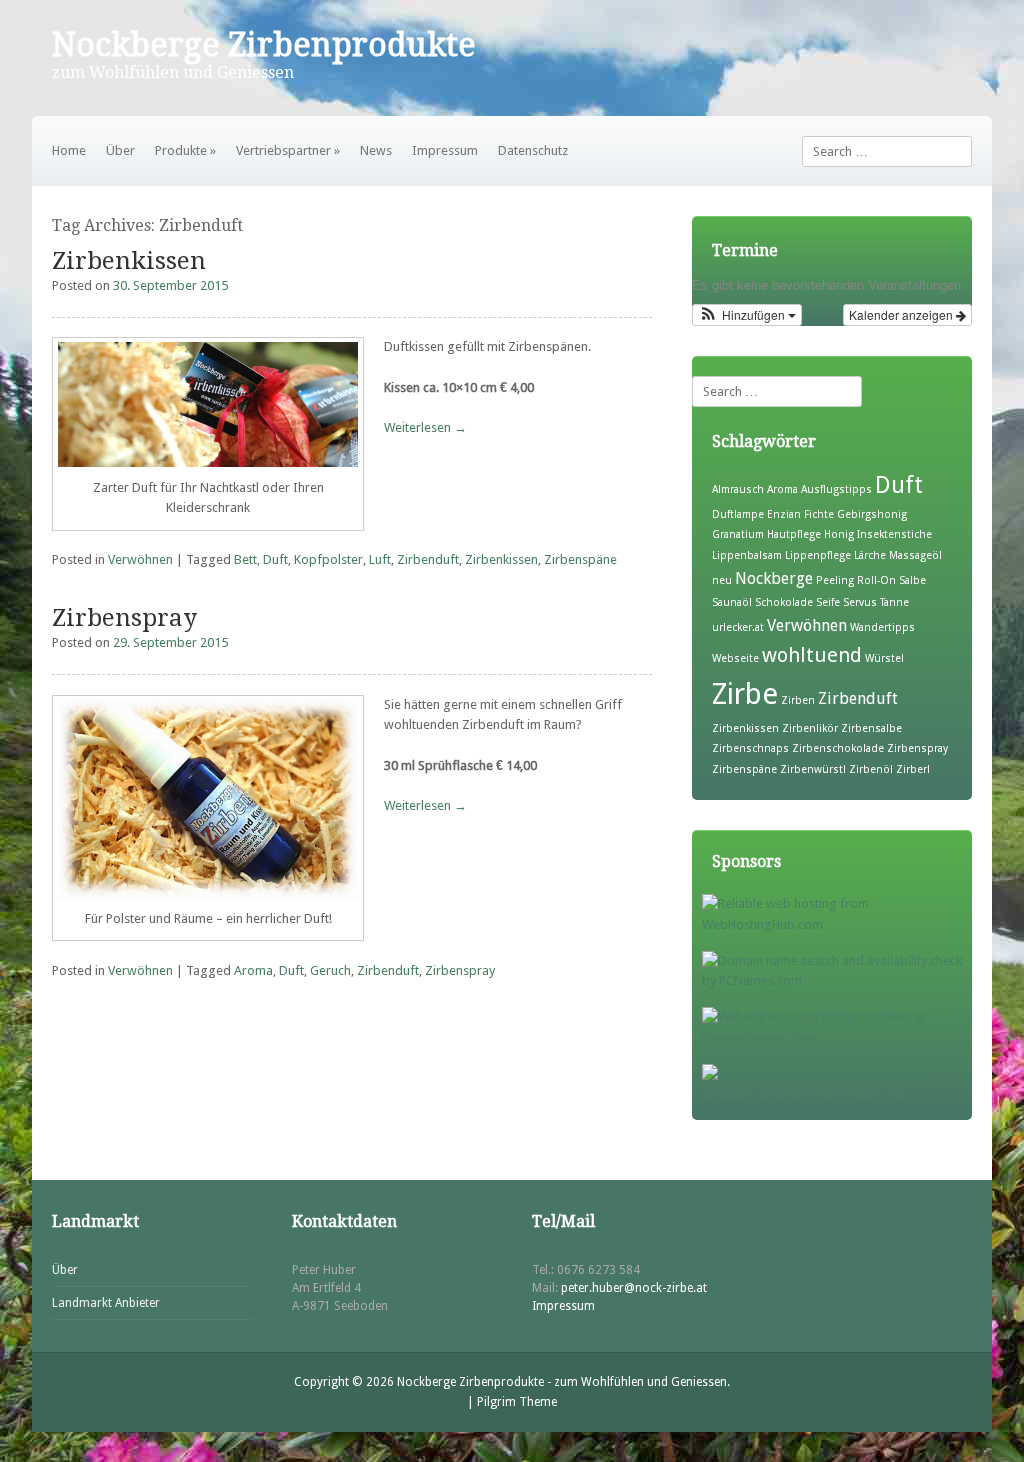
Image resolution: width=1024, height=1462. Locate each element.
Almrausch (738, 489)
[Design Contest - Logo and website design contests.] (837, 1037)
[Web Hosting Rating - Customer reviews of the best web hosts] (837, 1094)
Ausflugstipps (836, 489)
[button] (747, 315)
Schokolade (784, 602)
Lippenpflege (818, 555)
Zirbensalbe (871, 728)
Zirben (798, 700)
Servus (860, 602)
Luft (380, 559)
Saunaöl (732, 602)
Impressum (445, 150)
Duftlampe (738, 514)
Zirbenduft (428, 559)
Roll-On (876, 580)
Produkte (185, 150)
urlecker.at (738, 627)
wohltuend (812, 655)
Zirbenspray (124, 618)
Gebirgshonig (872, 514)
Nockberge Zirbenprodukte (264, 45)
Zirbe (745, 694)
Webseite (735, 658)
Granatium (738, 534)
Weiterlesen (425, 427)
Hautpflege (794, 534)
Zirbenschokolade (838, 748)
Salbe (912, 580)
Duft (275, 559)
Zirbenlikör (810, 728)
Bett (245, 559)
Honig (839, 534)
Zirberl (913, 769)
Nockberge (774, 578)
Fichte (819, 514)
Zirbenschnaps (750, 748)
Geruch (330, 970)
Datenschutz (533, 150)
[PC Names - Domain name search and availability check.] (837, 980)
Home (69, 150)
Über (120, 150)
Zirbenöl (871, 769)
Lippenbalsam (747, 555)
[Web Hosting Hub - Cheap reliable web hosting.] (837, 924)
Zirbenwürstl (813, 769)
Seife (828, 602)
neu (722, 580)
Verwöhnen (140, 559)
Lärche (870, 555)
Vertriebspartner (288, 150)
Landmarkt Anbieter (106, 1303)
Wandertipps (882, 627)
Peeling (835, 580)
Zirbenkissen (129, 261)
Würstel (884, 658)
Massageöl (915, 555)
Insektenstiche (894, 534)
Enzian (784, 514)
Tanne (894, 602)
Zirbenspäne (580, 559)
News (376, 150)
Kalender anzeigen (902, 314)
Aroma (253, 970)
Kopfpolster (328, 559)
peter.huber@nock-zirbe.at (634, 1288)
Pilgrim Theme (517, 1402)
